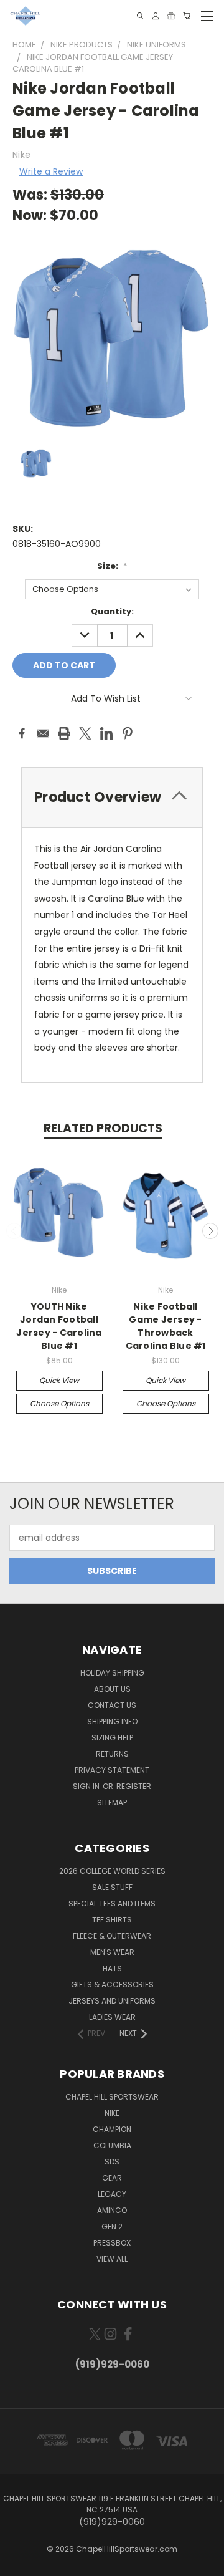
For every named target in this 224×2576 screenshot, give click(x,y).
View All (112, 2259)
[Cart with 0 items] (187, 16)
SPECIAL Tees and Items (112, 1903)
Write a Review (51, 171)
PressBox (112, 2243)
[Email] (43, 733)
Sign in (87, 1786)
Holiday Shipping (112, 1673)
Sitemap (112, 1802)
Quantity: (112, 611)
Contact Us (112, 1705)
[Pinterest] (128, 733)
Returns (112, 1754)
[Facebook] (22, 733)
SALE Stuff (112, 1887)
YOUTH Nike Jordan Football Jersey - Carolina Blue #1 (59, 1326)
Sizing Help (112, 1738)
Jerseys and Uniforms (112, 2001)
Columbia (112, 2145)
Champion (112, 2129)
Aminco (112, 2210)
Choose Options (59, 1403)
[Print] (64, 733)
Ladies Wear (112, 2017)
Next (210, 1231)
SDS (112, 2162)
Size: (112, 566)
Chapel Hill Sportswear (112, 2097)
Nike (112, 2113)
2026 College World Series (112, 1871)
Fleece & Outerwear (112, 1936)
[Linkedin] (106, 733)
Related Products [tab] (103, 1128)
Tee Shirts (112, 1920)
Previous (14, 1231)
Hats (112, 1968)
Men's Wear (112, 1952)
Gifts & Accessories (112, 1985)
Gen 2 (112, 2226)
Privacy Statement (112, 1770)
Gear (112, 2178)
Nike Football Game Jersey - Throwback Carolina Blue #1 (166, 1326)
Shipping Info (112, 1721)
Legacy (112, 2194)
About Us (112, 1689)
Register (134, 1786)
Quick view (59, 1380)
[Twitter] (85, 733)
